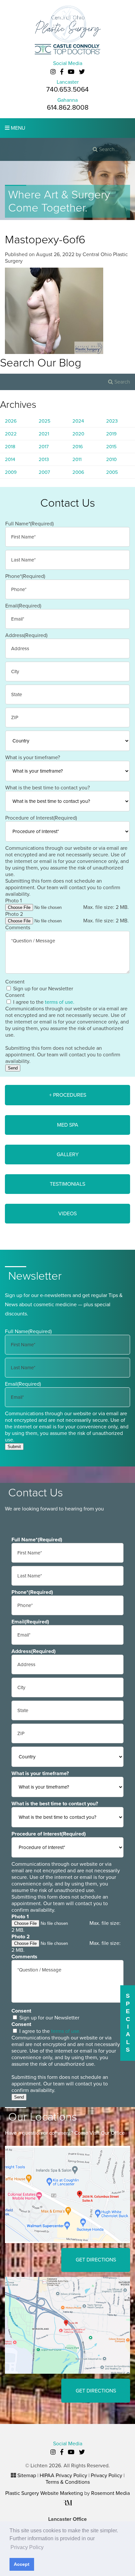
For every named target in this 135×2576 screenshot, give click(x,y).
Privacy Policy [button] (27, 2547)
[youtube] (71, 72)
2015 (111, 447)
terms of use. (60, 1002)
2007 (44, 472)
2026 (11, 421)
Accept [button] (22, 2564)
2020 (78, 434)
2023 (112, 421)
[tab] (67, 1095)
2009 (11, 472)
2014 (10, 459)
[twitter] (82, 72)
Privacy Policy (106, 2476)
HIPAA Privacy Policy (63, 2476)
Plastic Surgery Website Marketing (44, 2493)
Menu (17, 128)
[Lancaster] (67, 2194)
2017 (44, 447)
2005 (112, 472)
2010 (111, 459)
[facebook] (62, 72)
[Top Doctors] (67, 49)
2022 (11, 434)
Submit (14, 1447)
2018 (10, 447)
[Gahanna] (67, 2325)
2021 (44, 434)
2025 (45, 421)
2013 (44, 459)
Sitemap (27, 2476)
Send (13, 1068)
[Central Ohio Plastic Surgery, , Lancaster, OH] (67, 24)
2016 (78, 447)
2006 (78, 472)
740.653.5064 (67, 89)
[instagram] (53, 72)
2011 (77, 459)
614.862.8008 (68, 108)
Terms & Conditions (68, 2482)
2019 (111, 434)
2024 (78, 421)
